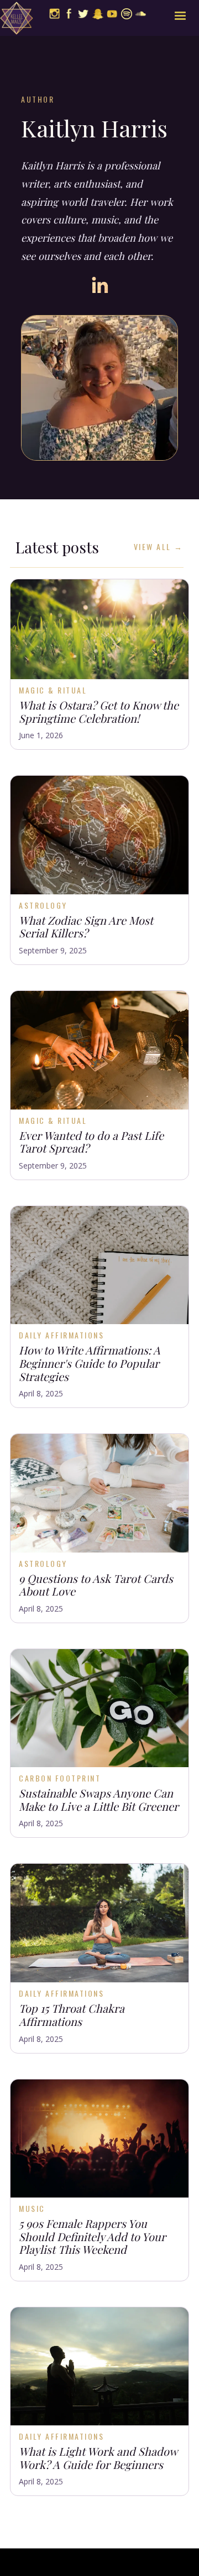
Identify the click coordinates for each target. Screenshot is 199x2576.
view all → (159, 547)
